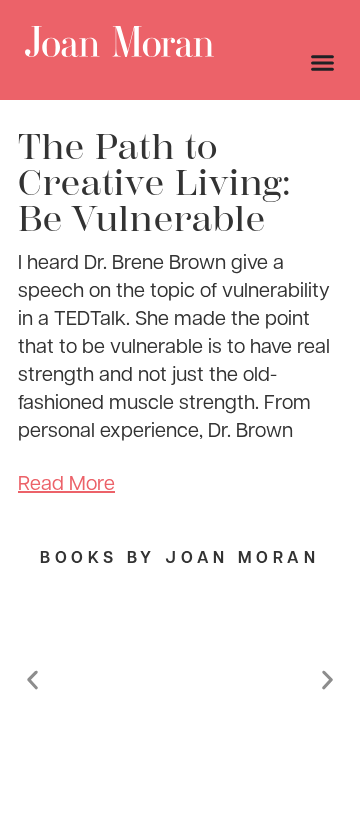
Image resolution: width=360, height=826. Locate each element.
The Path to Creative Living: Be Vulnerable (155, 183)
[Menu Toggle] (322, 62)
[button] (32, 679)
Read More (66, 482)
